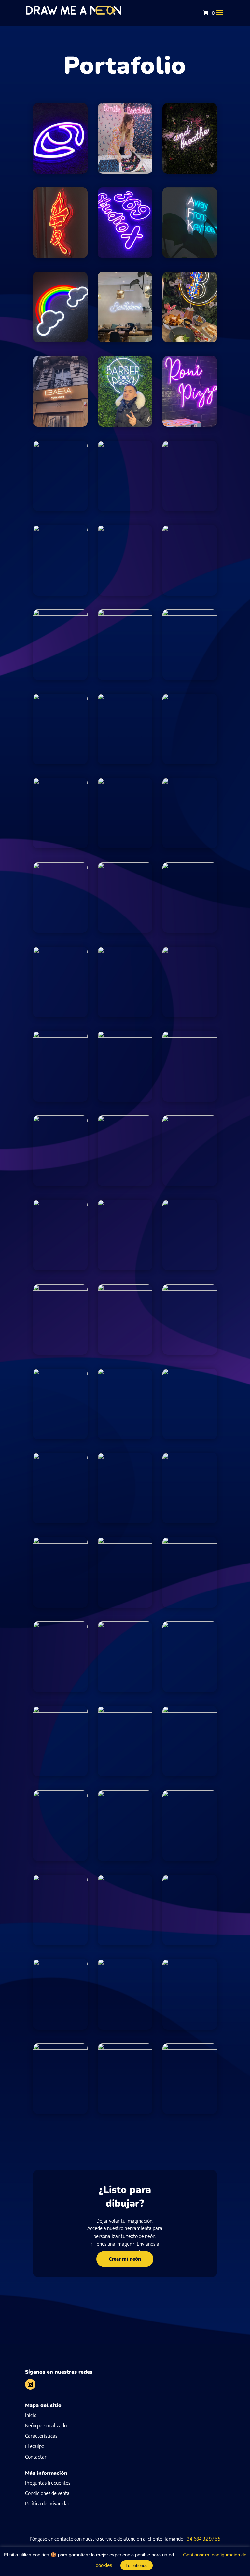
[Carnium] (125, 783)
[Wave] (60, 1626)
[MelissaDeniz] (190, 1289)
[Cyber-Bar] (125, 1289)
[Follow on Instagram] (30, 2384)
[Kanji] (60, 256)
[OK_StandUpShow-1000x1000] (125, 1711)
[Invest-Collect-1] (125, 1204)
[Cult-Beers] (190, 951)
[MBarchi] (125, 1373)
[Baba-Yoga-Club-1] (60, 425)
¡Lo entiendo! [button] (137, 2565)
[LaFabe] (125, 614)
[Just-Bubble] (190, 530)
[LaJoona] (190, 614)
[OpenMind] (125, 1542)
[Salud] (60, 1964)
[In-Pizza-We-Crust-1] (60, 1204)
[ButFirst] (60, 783)
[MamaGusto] (60, 1373)
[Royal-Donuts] (190, 1879)
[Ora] (190, 1795)
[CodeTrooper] (125, 867)
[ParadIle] (60, 1711)
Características (41, 2436)
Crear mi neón (125, 2259)
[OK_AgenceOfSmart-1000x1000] (190, 1373)
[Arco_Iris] (60, 341)
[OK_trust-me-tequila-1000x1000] (60, 1795)
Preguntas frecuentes (48, 2483)
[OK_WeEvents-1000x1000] (125, 2048)
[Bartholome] (125, 341)
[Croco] (60, 951)
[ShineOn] (190, 1964)
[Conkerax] (190, 867)
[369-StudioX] (125, 256)
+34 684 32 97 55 (202, 2539)
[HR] (190, 1120)
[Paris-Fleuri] (125, 951)
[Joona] (60, 530)
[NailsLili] (190, 1036)
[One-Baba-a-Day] (190, 1711)
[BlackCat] (60, 445)
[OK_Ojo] (60, 172)
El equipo (35, 2447)
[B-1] (190, 341)
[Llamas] (60, 1289)
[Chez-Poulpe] (60, 867)
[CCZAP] (190, 783)
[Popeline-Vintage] (125, 1795)
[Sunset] (190, 2048)
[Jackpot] (190, 445)
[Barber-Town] (125, 425)
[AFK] (190, 256)
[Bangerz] (190, 1458)
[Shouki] (125, 1964)
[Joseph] (125, 530)
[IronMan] (190, 1204)
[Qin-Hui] (125, 1879)
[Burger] (125, 698)
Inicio (31, 2415)
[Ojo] (60, 1036)
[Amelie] (125, 172)
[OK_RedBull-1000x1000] (190, 1626)
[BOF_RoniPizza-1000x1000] (190, 425)
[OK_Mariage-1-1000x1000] (125, 1036)
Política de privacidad (48, 2504)
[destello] (60, 1120)
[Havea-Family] (125, 1120)
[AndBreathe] (190, 172)
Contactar (36, 2457)
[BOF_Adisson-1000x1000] (125, 445)
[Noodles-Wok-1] (125, 1626)
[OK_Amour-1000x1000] (60, 1542)
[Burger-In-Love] (190, 698)
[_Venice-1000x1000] (190, 1542)
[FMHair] (60, 1458)
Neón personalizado (46, 2426)
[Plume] (60, 1879)
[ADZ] (60, 614)
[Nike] (125, 1458)
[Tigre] (60, 2048)
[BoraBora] (60, 698)
